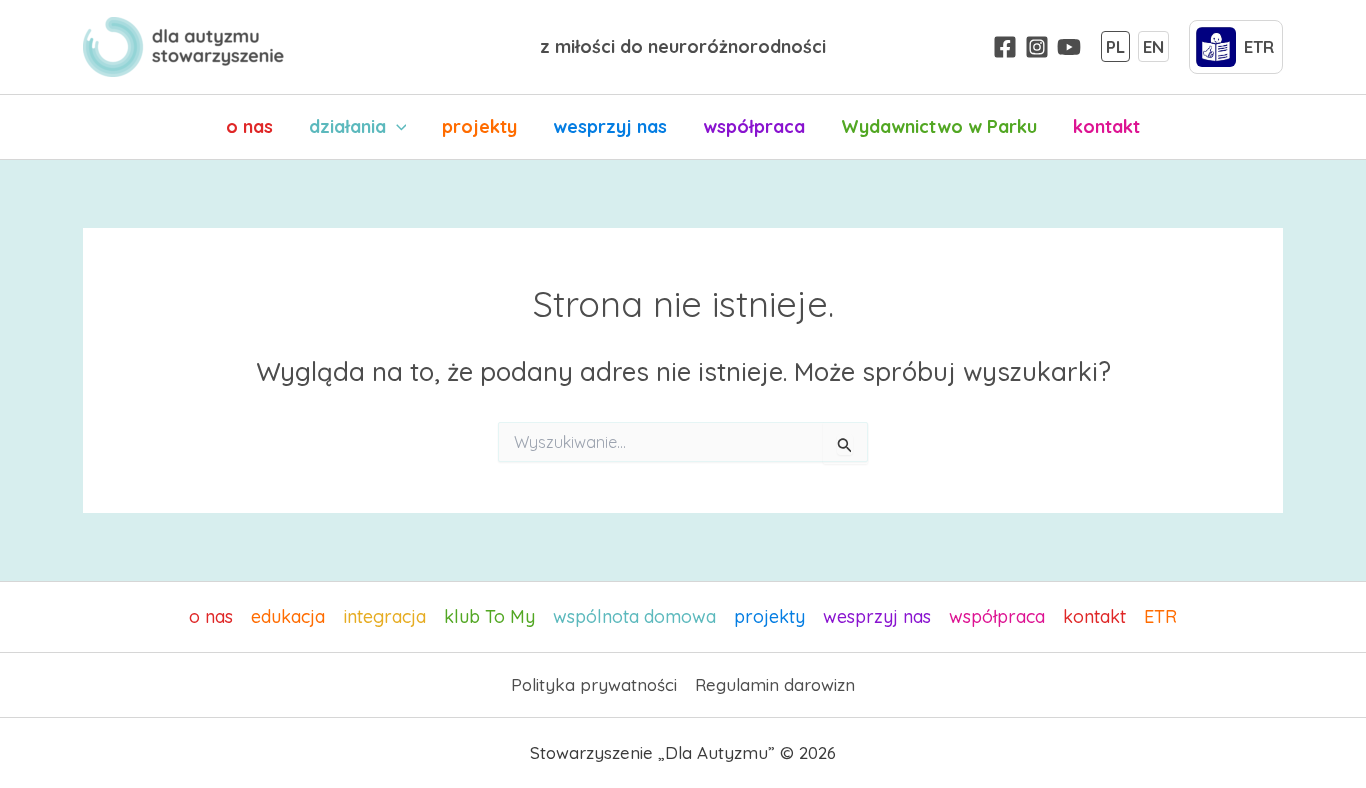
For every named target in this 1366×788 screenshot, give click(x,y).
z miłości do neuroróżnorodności (683, 46)
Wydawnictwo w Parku (939, 126)
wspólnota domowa (634, 616)
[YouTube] (1069, 47)
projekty (479, 126)
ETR (1160, 616)
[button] (396, 127)
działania (347, 126)
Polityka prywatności (594, 684)
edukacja (288, 616)
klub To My (489, 616)
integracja (384, 616)
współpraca (754, 126)
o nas (249, 126)
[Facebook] (1005, 47)
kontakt (1106, 126)
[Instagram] (1037, 47)
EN (1153, 46)
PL (1115, 46)
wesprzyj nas (610, 126)
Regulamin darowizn (775, 684)
